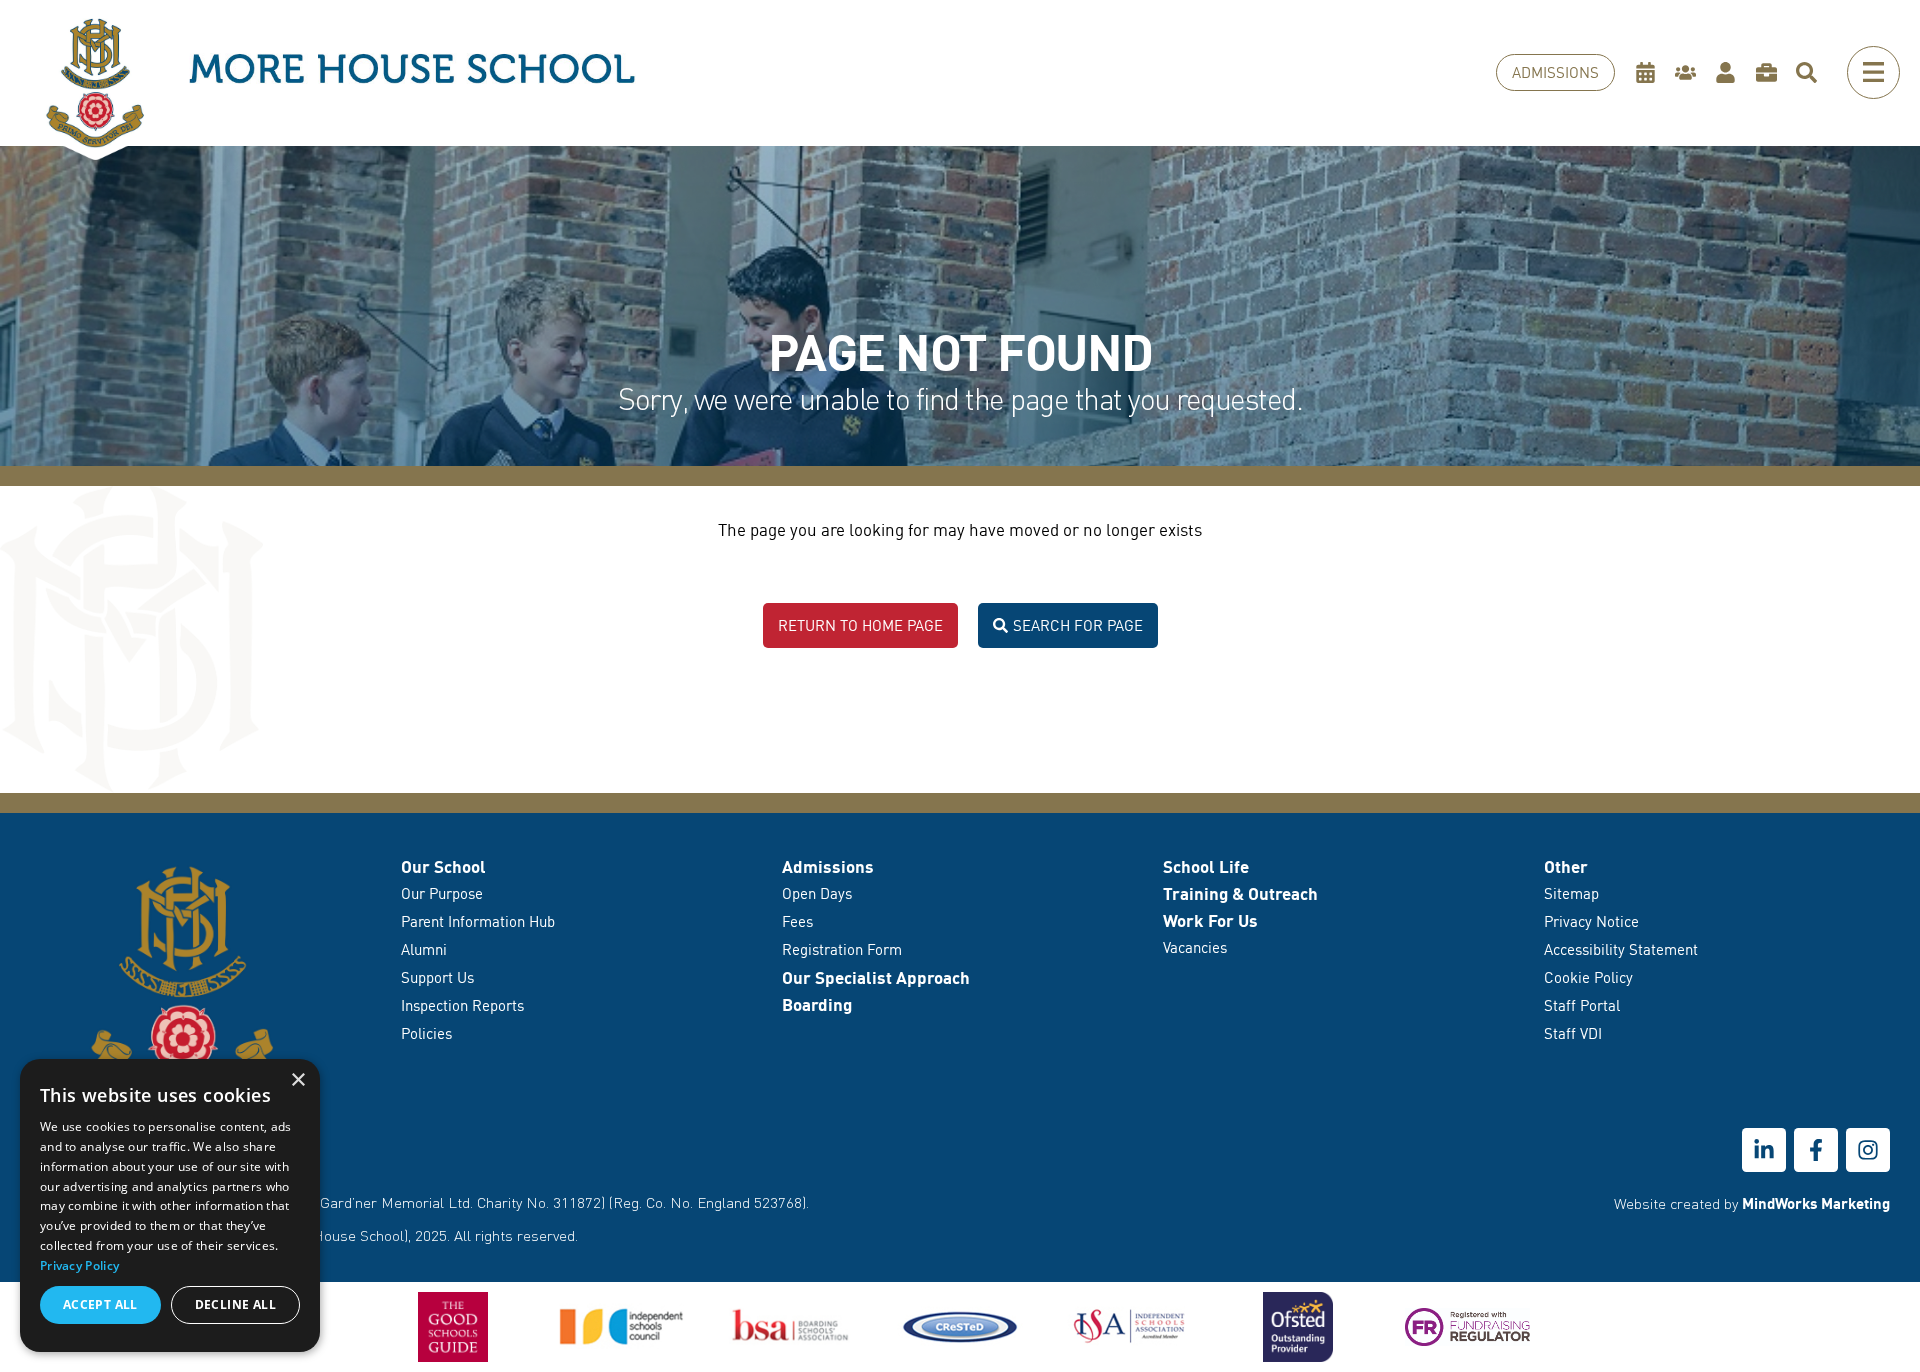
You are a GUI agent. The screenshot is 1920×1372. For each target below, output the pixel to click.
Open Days (817, 893)
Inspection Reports (462, 1005)
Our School (443, 866)
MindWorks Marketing (1816, 1203)
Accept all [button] (100, 1304)
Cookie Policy (1588, 977)
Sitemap (1571, 893)
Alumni (424, 949)
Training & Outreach (1240, 893)
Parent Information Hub (478, 921)
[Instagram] (1868, 1150)
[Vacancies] (1771, 73)
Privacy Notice (1591, 921)
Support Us (437, 977)
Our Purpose (442, 893)
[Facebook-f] (1816, 1150)
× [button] (297, 1080)
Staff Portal (1582, 1005)
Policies (426, 1033)
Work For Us (1210, 920)
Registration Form (842, 949)
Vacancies (1195, 947)
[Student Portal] (1730, 73)
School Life (1206, 866)
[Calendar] (1650, 73)
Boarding (817, 1004)
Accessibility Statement (1621, 949)
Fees (797, 921)
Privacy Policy (79, 1265)
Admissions (828, 866)
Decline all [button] (235, 1304)
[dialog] (170, 1205)
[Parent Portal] (1690, 73)
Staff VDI (1573, 1033)
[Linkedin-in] (1764, 1150)
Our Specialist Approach (876, 977)
